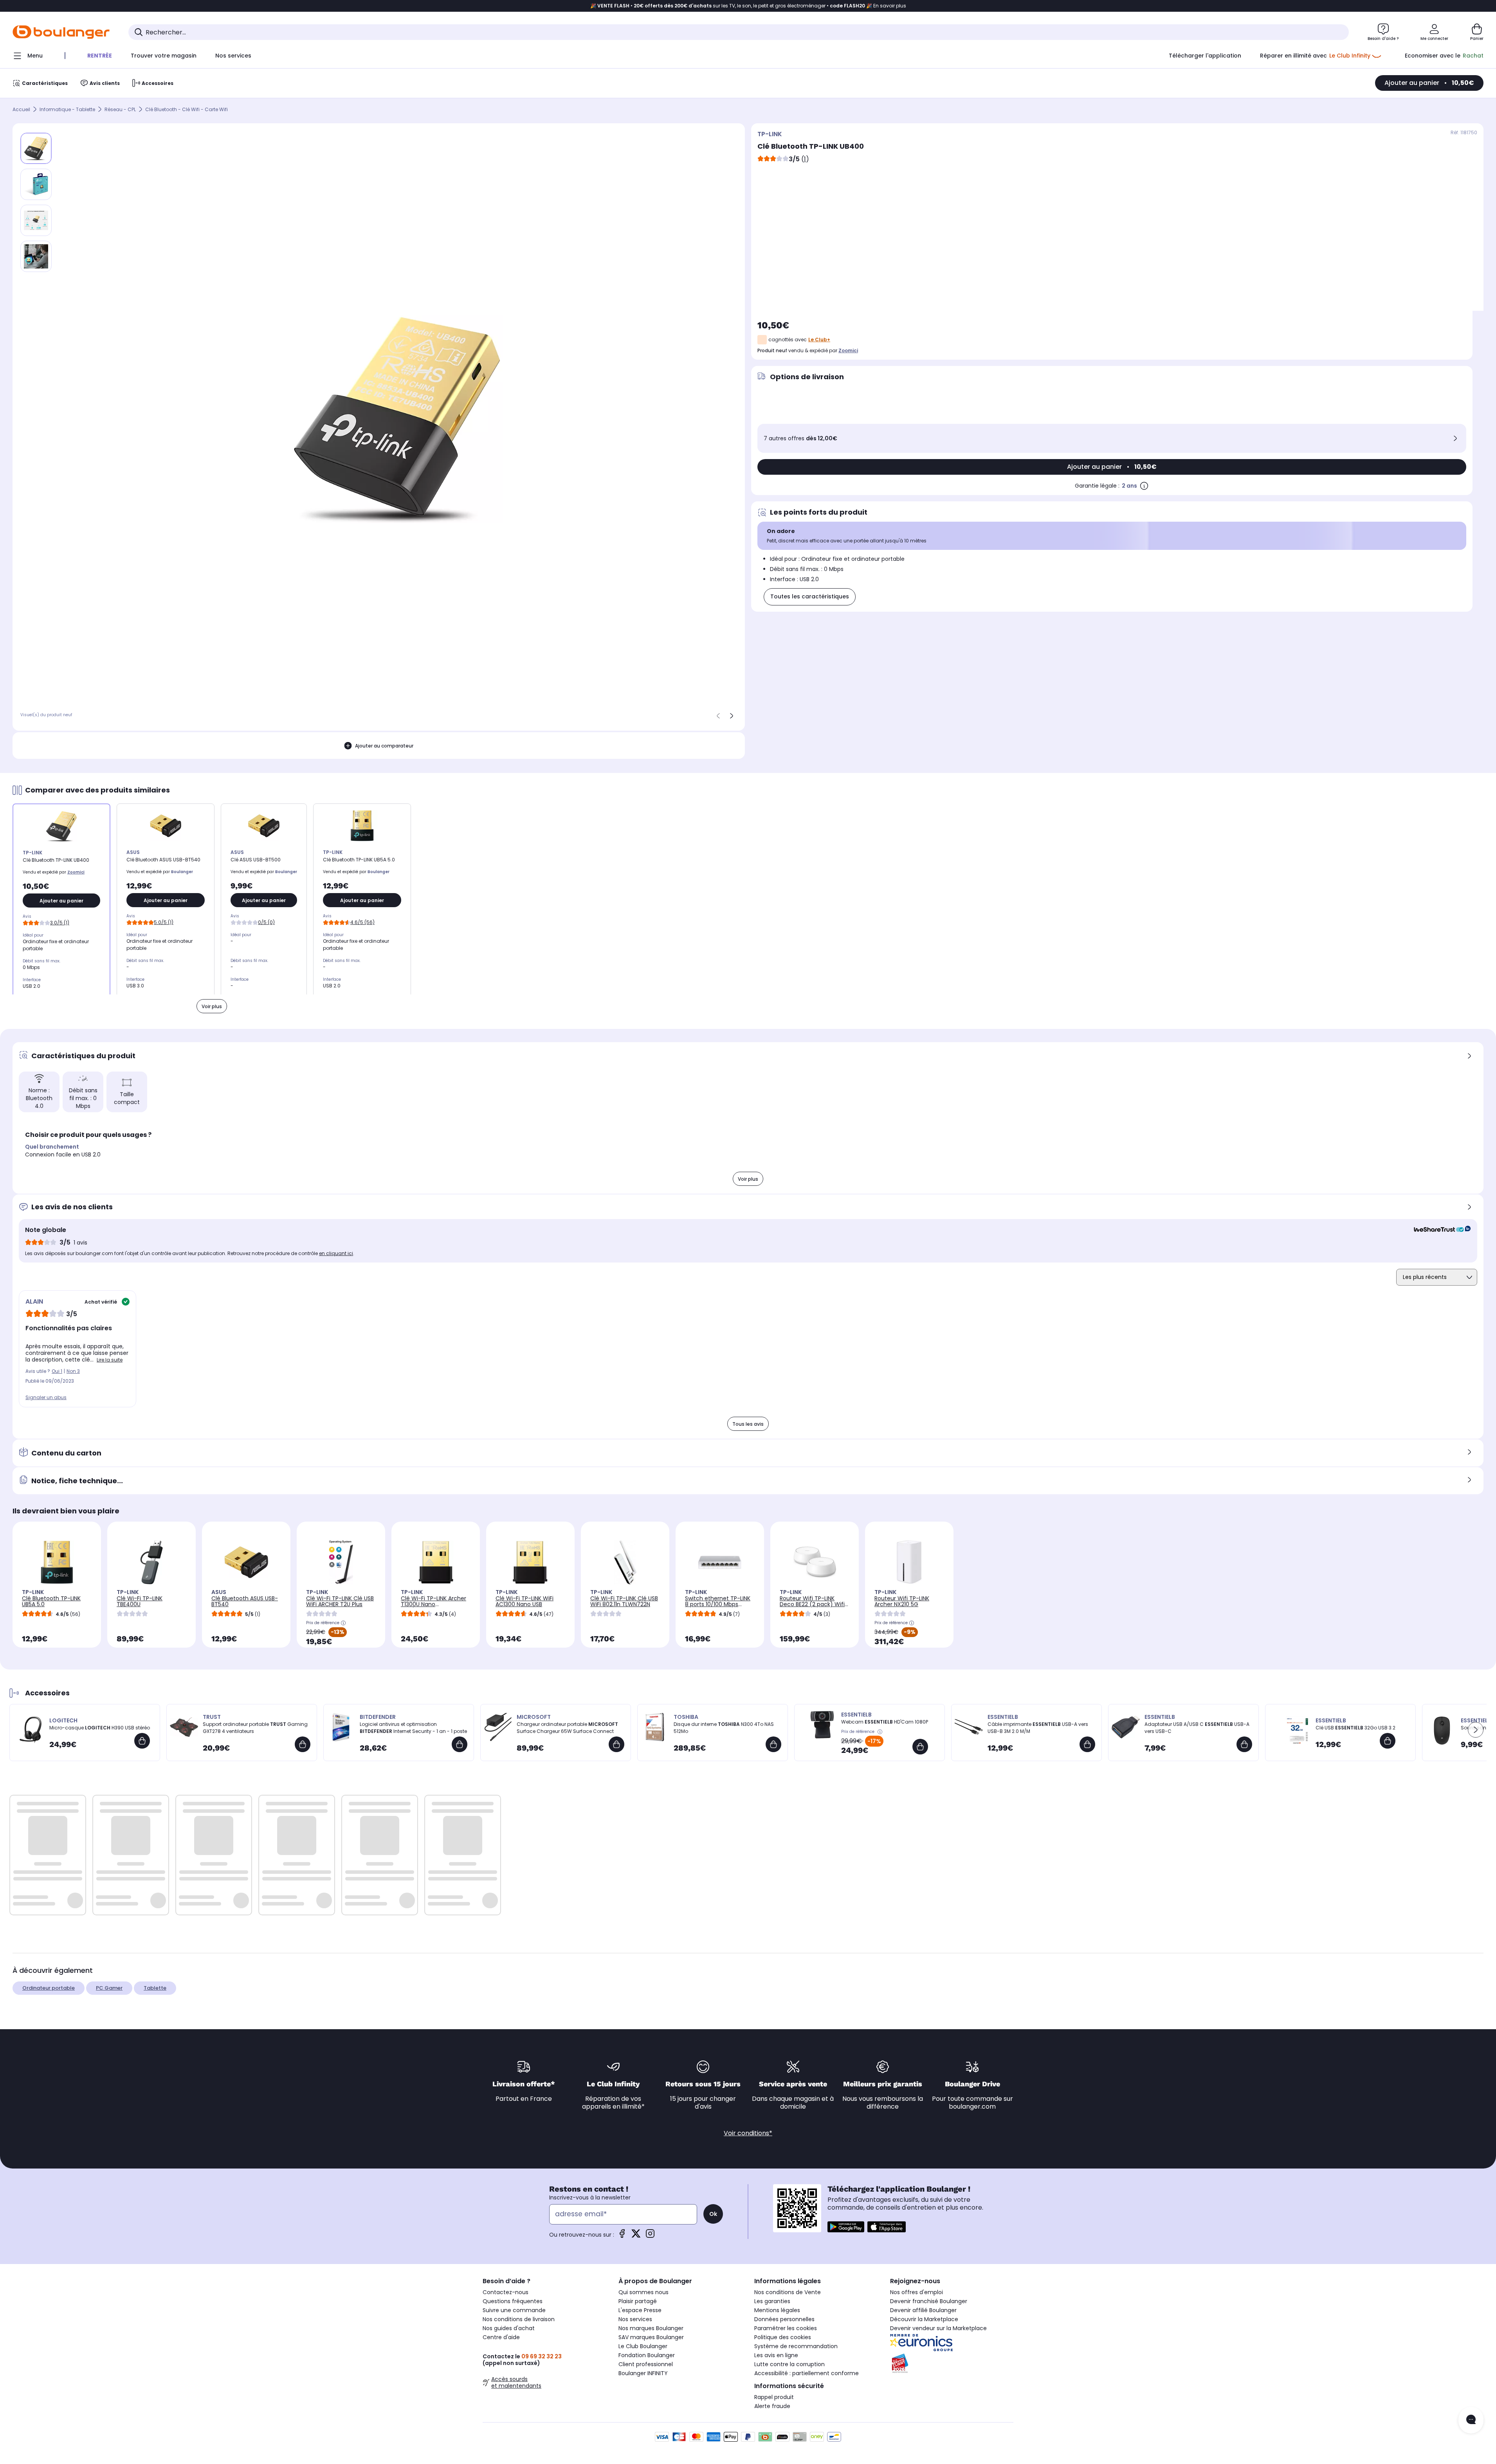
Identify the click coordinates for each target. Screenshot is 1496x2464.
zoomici (848, 350)
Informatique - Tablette (67, 109)
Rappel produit (774, 2397)
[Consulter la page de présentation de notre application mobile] (846, 2227)
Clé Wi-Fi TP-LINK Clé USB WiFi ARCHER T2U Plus (340, 1601)
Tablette (155, 1988)
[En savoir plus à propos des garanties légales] (1144, 486)
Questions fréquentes (513, 2301)
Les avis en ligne (776, 2355)
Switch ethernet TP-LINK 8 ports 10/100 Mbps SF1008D (718, 1604)
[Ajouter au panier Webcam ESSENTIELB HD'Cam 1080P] (920, 1747)
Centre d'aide (501, 2337)
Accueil (21, 109)
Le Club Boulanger (643, 2346)
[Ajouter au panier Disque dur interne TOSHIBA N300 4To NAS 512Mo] (773, 1744)
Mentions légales (777, 2310)
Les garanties (772, 2301)
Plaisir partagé (638, 2301)
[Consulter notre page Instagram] (650, 2236)
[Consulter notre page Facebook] (622, 2236)
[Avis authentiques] (1438, 1230)
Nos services (635, 2319)
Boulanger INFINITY (643, 2373)
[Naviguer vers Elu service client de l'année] (952, 2363)
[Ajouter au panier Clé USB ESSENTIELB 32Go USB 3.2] (1388, 1741)
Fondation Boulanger (647, 2355)
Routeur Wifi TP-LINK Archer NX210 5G (902, 1601)
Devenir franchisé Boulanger (929, 2301)
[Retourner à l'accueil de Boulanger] (61, 32)
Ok (713, 2214)
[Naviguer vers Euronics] (952, 2343)
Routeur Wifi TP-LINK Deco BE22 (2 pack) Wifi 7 (812, 1604)
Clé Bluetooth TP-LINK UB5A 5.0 (51, 1601)
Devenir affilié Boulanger (923, 2310)
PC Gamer (109, 1988)
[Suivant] (732, 716)
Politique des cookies (783, 2337)
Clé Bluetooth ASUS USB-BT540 (245, 1601)
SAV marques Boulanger (651, 2337)
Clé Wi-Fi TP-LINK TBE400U (140, 1601)
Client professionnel (646, 2364)
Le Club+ (819, 340)
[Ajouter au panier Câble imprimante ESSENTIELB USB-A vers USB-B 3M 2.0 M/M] (1087, 1744)
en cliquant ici (336, 1253)
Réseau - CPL (120, 109)
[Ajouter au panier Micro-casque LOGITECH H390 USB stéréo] (142, 1741)
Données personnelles (784, 2319)
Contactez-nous (506, 2292)
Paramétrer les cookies (786, 2328)
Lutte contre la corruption (789, 2364)
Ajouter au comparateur (384, 746)
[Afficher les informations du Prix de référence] (343, 1623)
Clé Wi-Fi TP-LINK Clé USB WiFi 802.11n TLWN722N (624, 1601)
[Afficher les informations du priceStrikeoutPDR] (881, 1732)
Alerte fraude (772, 2406)
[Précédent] (718, 716)
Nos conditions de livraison (519, 2319)
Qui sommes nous (643, 2292)
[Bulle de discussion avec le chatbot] (1471, 2420)
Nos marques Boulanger (651, 2328)
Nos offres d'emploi (917, 2292)
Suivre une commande (514, 2310)
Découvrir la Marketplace (924, 2319)
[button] (1476, 1730)
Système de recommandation (796, 2346)
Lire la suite (110, 1360)
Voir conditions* (748, 2133)
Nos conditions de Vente (788, 2292)
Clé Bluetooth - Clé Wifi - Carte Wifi (187, 109)
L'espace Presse (640, 2310)
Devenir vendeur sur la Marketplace (938, 2328)
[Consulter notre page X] (636, 2236)
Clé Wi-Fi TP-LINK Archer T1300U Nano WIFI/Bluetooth (433, 1604)
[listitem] (36, 184)
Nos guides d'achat (509, 2328)
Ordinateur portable (49, 1988)
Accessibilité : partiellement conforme (807, 2373)
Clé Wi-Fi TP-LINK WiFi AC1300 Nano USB (525, 1601)
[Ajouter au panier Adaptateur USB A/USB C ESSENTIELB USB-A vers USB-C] (1244, 1744)
